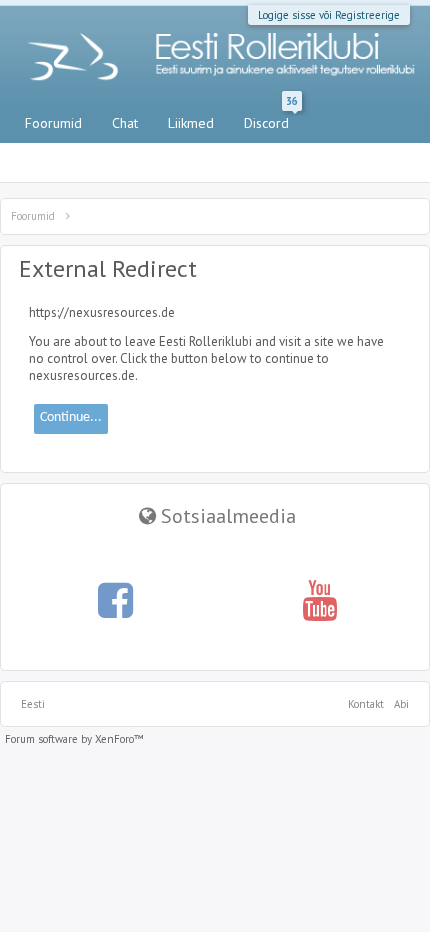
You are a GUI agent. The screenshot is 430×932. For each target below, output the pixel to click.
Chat (125, 123)
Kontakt (366, 704)
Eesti (33, 704)
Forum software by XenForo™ (74, 739)
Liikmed (191, 123)
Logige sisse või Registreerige (329, 15)
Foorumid (53, 123)
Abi (401, 704)
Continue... (71, 417)
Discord (271, 119)
